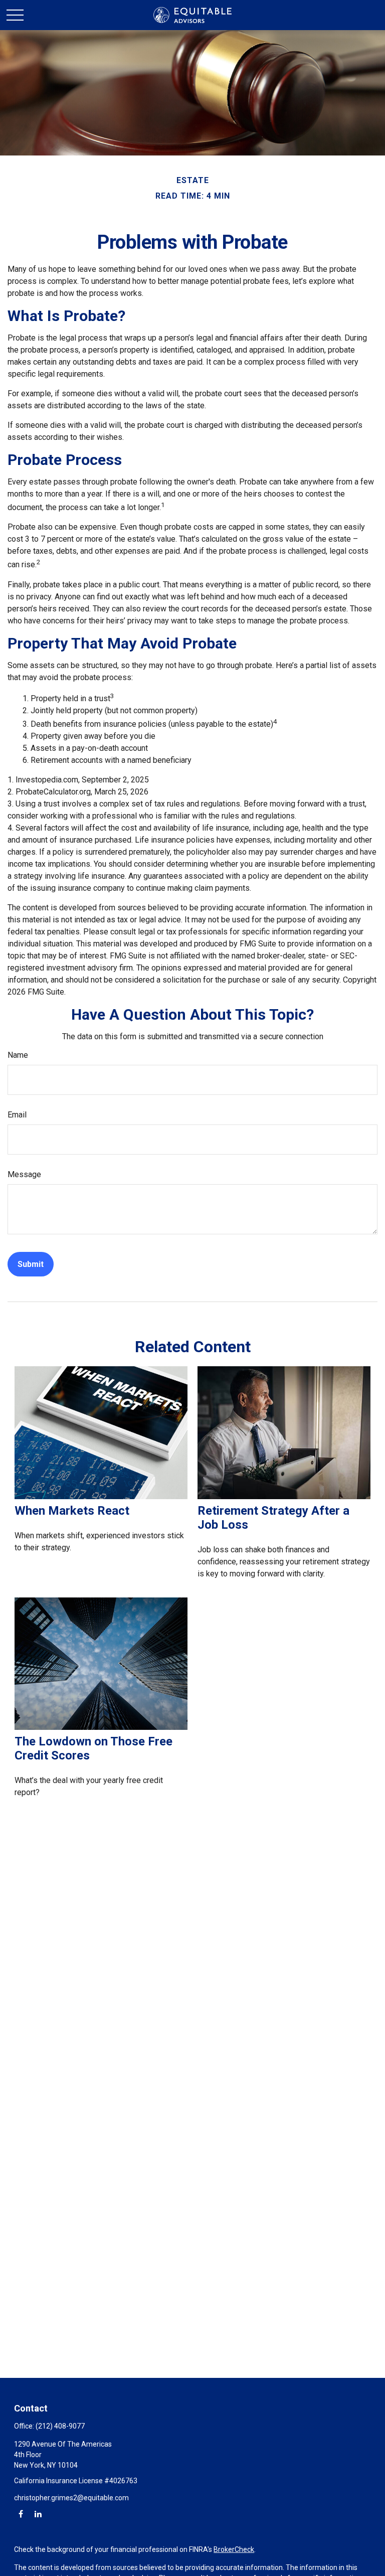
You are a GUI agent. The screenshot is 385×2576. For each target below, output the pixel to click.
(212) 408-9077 (60, 2426)
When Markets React (72, 1511)
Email (17, 1115)
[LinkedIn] (38, 2514)
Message (24, 1174)
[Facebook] (21, 2514)
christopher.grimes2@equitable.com (71, 2498)
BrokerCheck (234, 2549)
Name (18, 1055)
